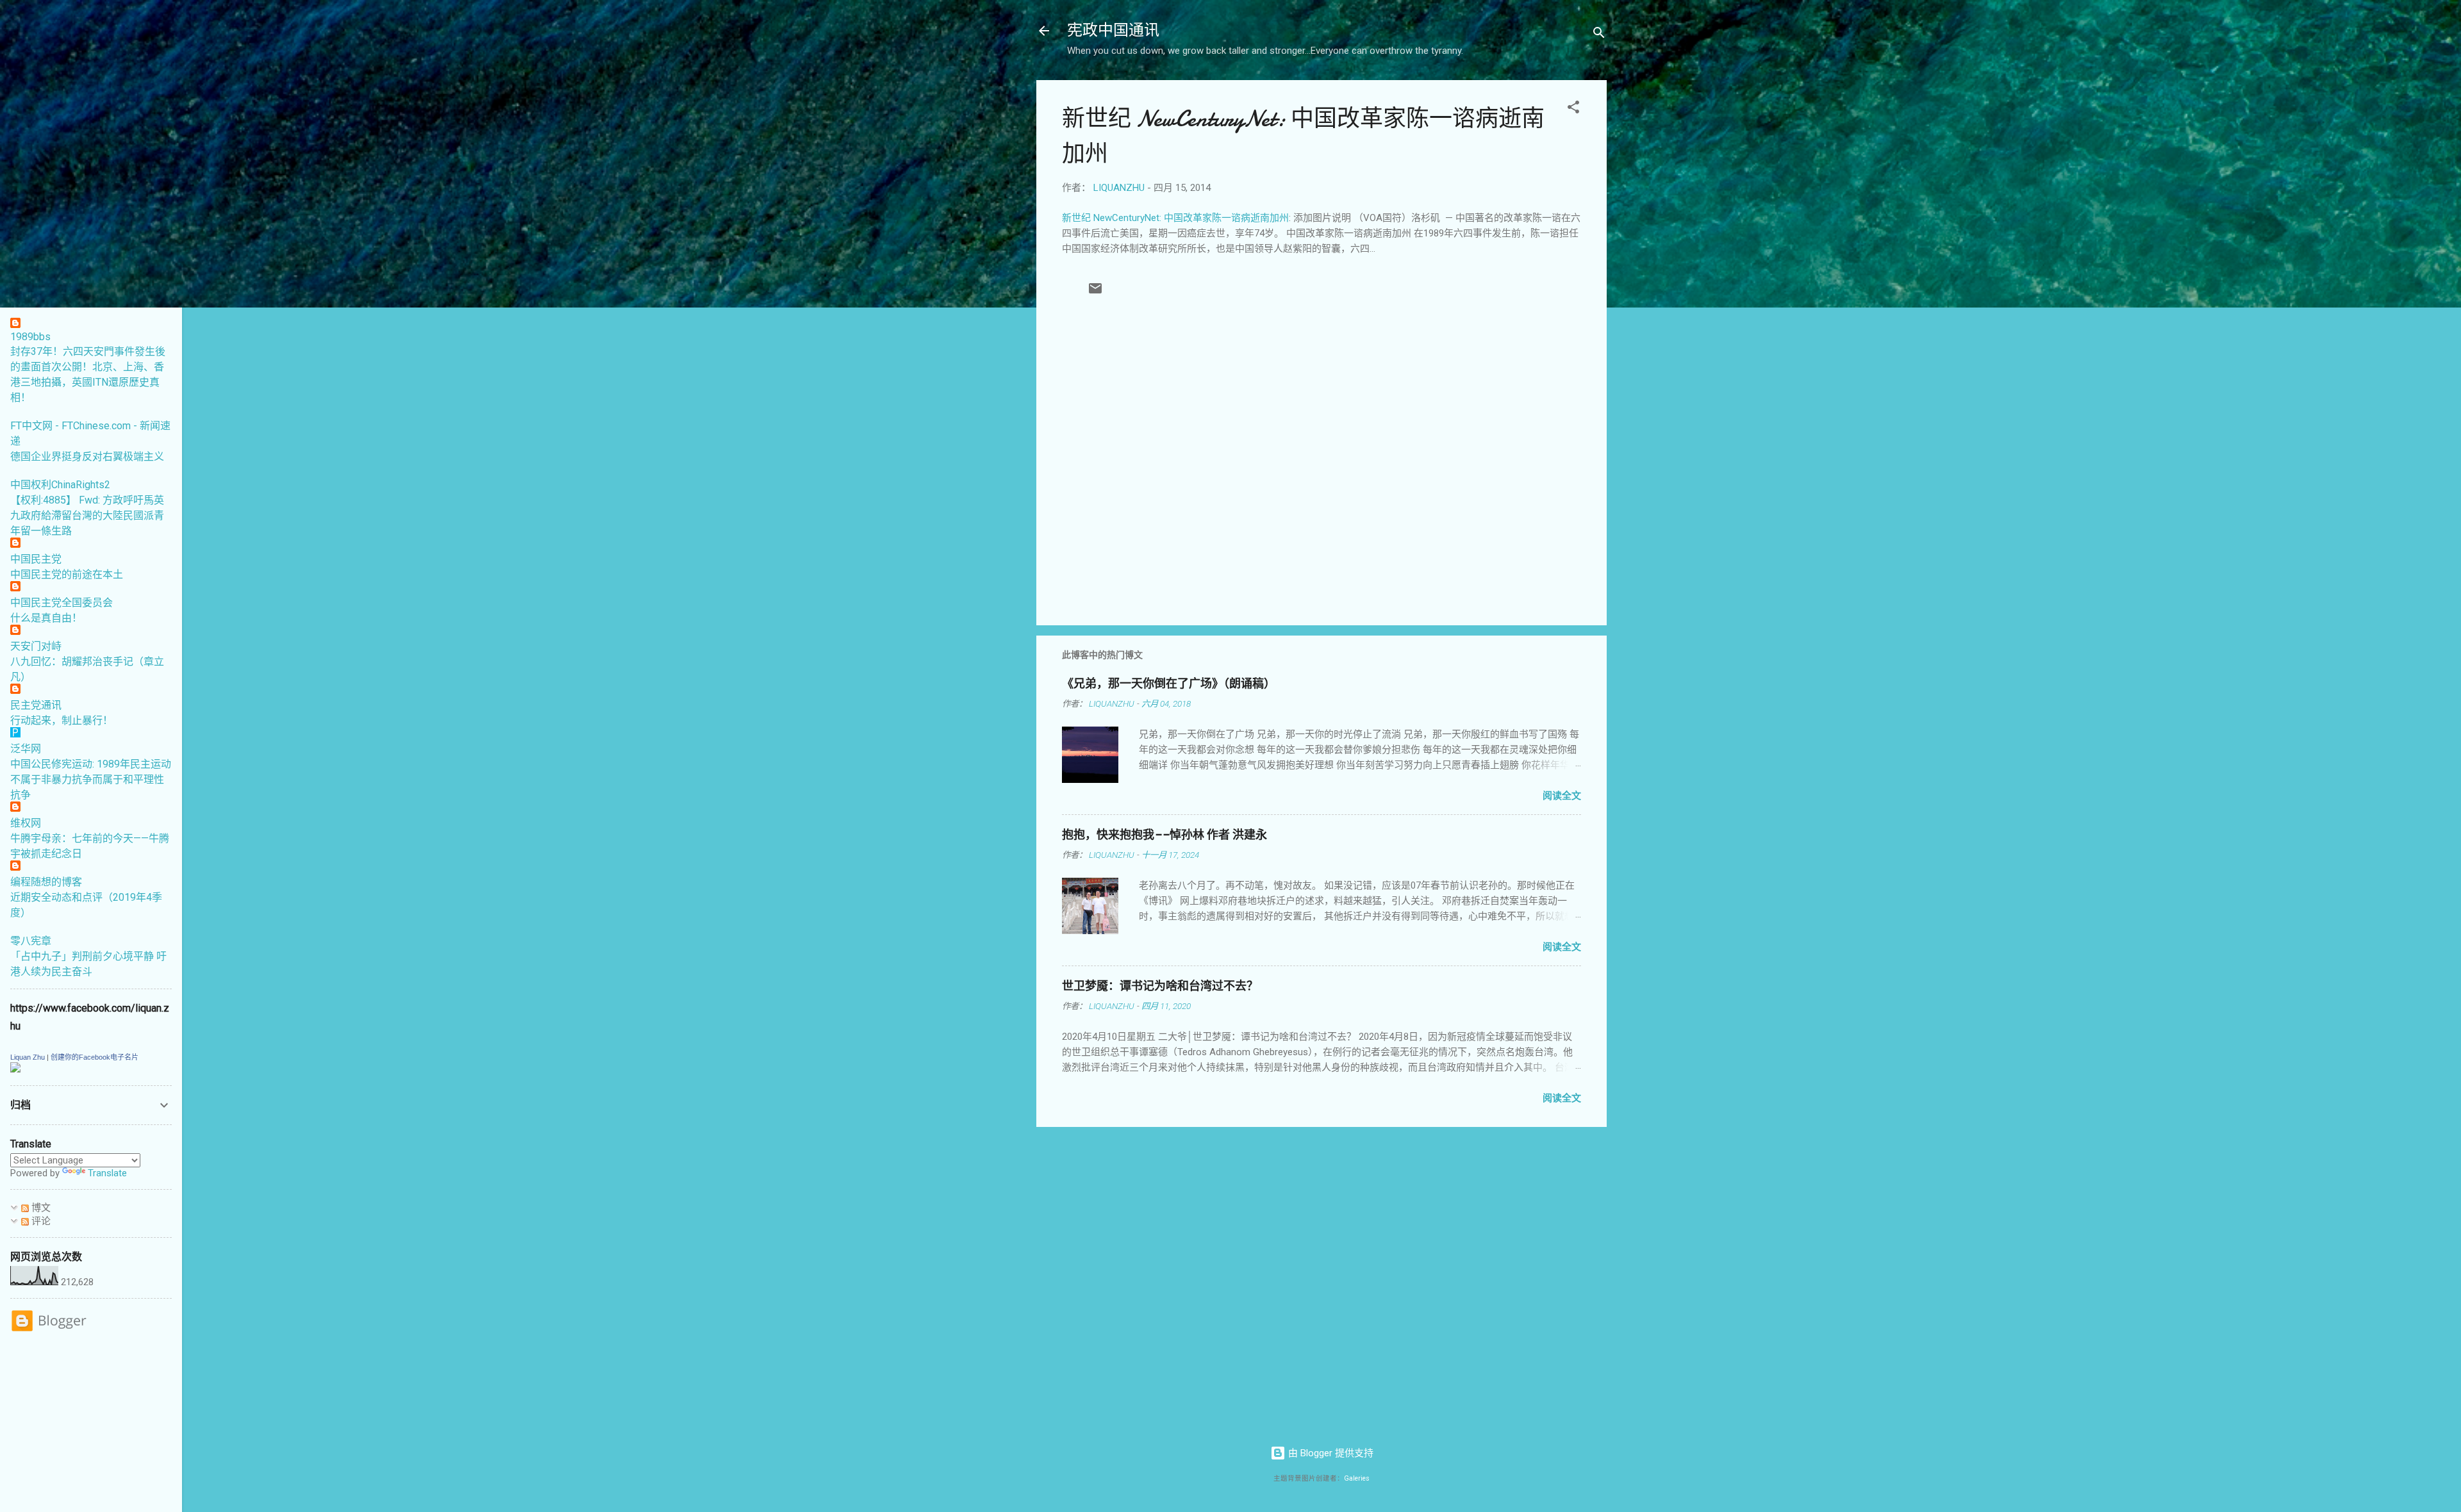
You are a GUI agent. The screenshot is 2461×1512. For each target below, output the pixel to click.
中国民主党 (36, 559)
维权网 (26, 823)
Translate (107, 1173)
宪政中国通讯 (1113, 30)
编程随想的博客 (46, 882)
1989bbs (30, 337)
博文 (40, 1208)
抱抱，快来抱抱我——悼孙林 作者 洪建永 (1164, 835)
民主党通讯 (36, 705)
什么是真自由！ (46, 618)
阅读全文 (1562, 796)
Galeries (1357, 1478)
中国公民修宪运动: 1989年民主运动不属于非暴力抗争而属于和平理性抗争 (91, 779)
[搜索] (1599, 35)
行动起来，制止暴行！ (62, 720)
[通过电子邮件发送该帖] (1095, 293)
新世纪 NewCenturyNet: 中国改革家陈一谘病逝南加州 (1175, 218)
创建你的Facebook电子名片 (95, 1057)
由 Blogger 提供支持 (1330, 1453)
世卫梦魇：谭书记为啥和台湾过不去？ (1160, 986)
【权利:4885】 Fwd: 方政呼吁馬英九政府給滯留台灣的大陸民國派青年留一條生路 (87, 515)
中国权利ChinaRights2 (60, 485)
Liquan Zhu (28, 1057)
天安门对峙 (36, 646)
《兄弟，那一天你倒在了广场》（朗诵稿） (1169, 684)
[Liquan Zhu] (15, 1069)
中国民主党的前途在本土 (67, 574)
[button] (1573, 109)
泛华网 (26, 749)
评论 (40, 1221)
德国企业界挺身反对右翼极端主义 (87, 456)
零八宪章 (31, 941)
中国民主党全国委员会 (62, 603)
